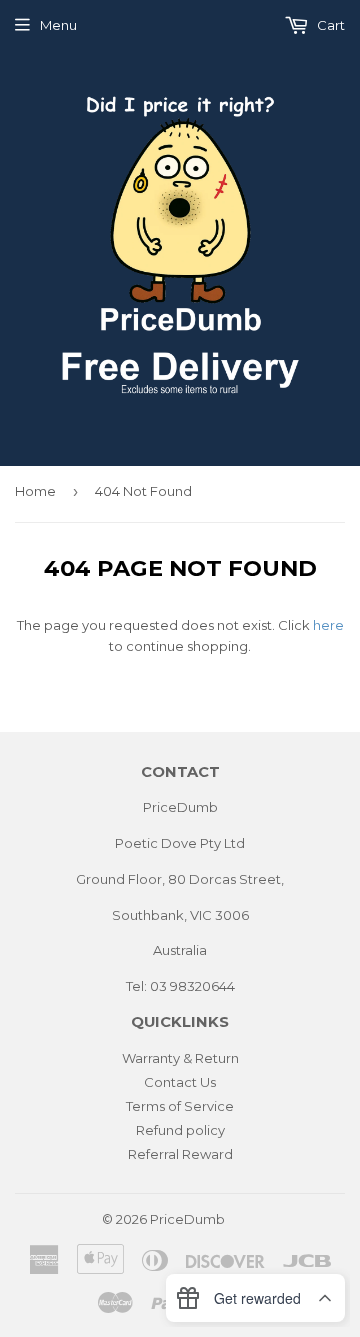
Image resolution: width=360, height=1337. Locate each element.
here (328, 625)
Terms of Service (180, 1106)
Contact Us (180, 1082)
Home (35, 491)
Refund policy (180, 1130)
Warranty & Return (180, 1058)
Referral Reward (180, 1154)
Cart (329, 25)
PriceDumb (187, 1219)
